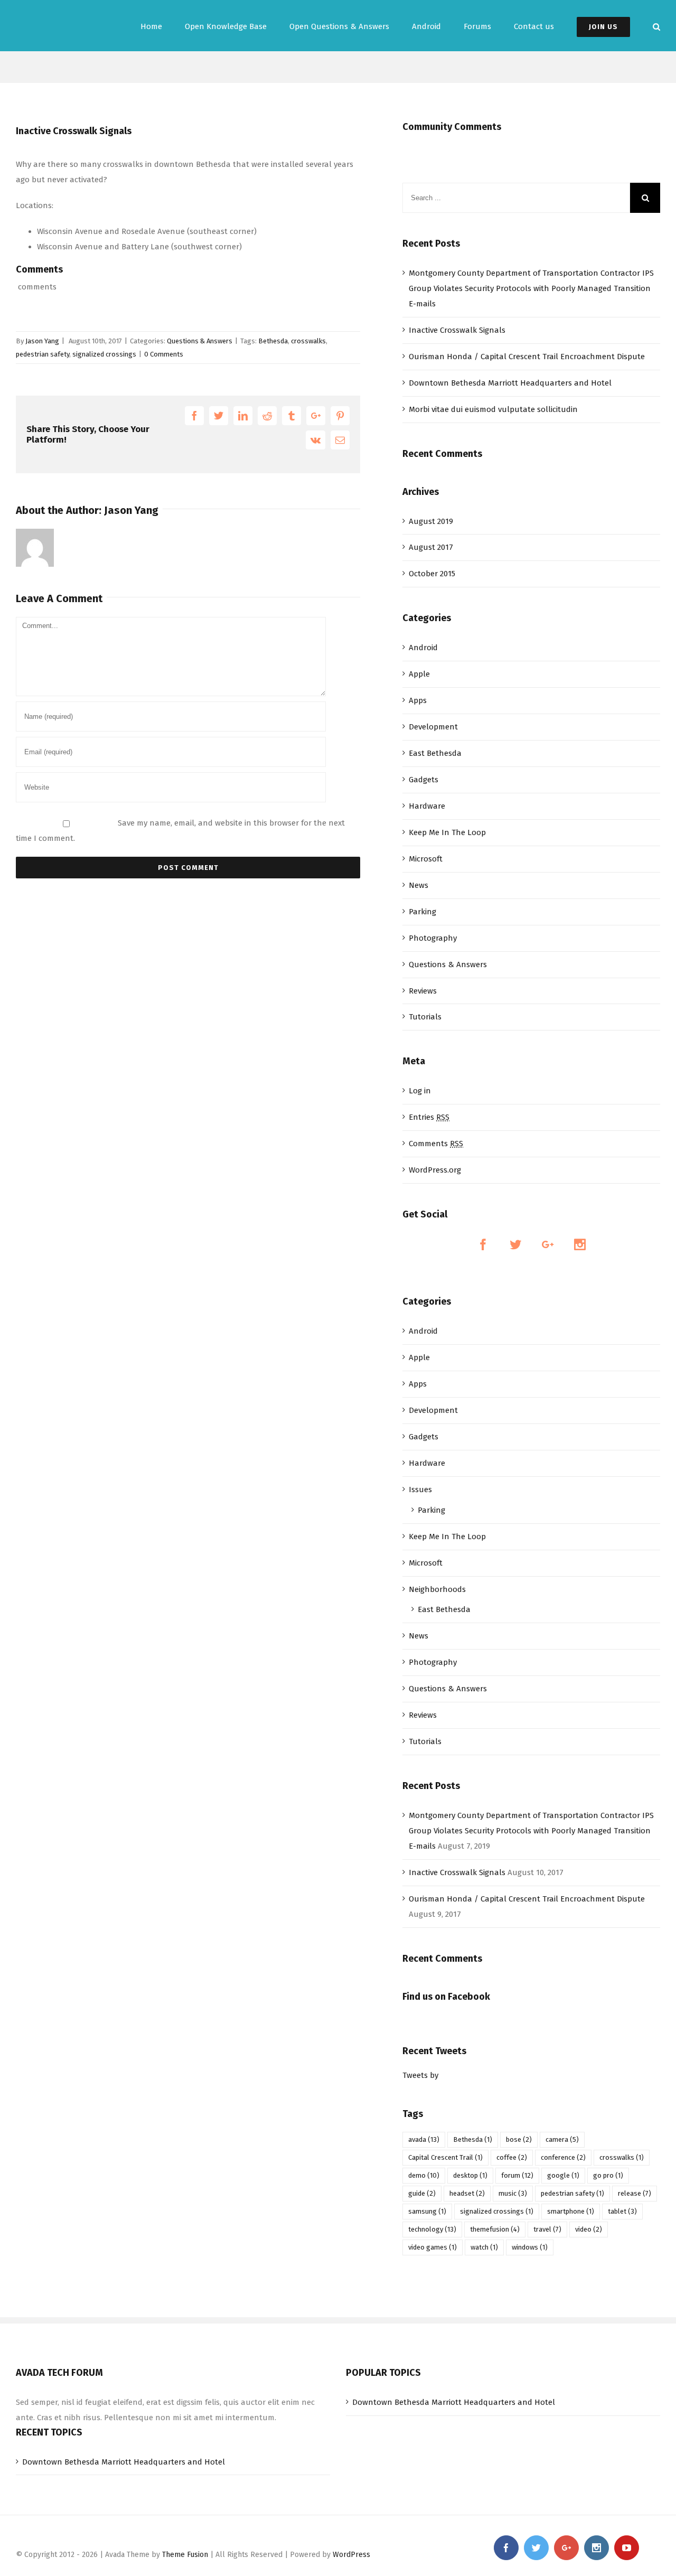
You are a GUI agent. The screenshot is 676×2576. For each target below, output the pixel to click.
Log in (420, 1091)
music (513, 2193)
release (635, 2193)
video (589, 2229)
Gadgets (424, 780)
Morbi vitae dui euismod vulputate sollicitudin (493, 409)
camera (562, 2139)
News (419, 885)
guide (422, 2193)
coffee (512, 2157)
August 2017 (431, 547)
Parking (422, 912)
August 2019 (431, 521)
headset (467, 2193)
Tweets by (420, 2075)
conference (563, 2157)
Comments (436, 1144)
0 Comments (164, 354)
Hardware (427, 806)
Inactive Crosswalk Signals (457, 330)
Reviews (423, 991)
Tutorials (425, 1017)
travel (547, 2229)
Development (433, 727)
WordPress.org (435, 1170)
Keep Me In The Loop (447, 832)
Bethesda (273, 341)
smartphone (571, 2211)
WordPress (351, 2555)
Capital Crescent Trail (445, 2157)
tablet (622, 2211)
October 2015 (432, 574)
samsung (427, 2211)
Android (423, 648)
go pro (608, 2175)
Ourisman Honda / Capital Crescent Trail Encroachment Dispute (527, 357)
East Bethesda (435, 753)
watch (484, 2247)
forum (517, 2175)
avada (424, 2139)
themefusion (495, 2229)
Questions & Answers (200, 341)
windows (530, 2247)
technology (432, 2229)
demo (424, 2175)
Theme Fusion (185, 2555)
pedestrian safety (43, 354)
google (563, 2175)
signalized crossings (104, 354)
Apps (418, 700)
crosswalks (308, 341)
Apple (419, 674)
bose (519, 2139)
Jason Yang (42, 341)
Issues (420, 1490)
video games (433, 2247)
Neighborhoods (437, 1589)
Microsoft (426, 859)
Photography (433, 938)
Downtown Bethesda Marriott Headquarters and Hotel (510, 383)
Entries (429, 1117)
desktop (470, 2175)
